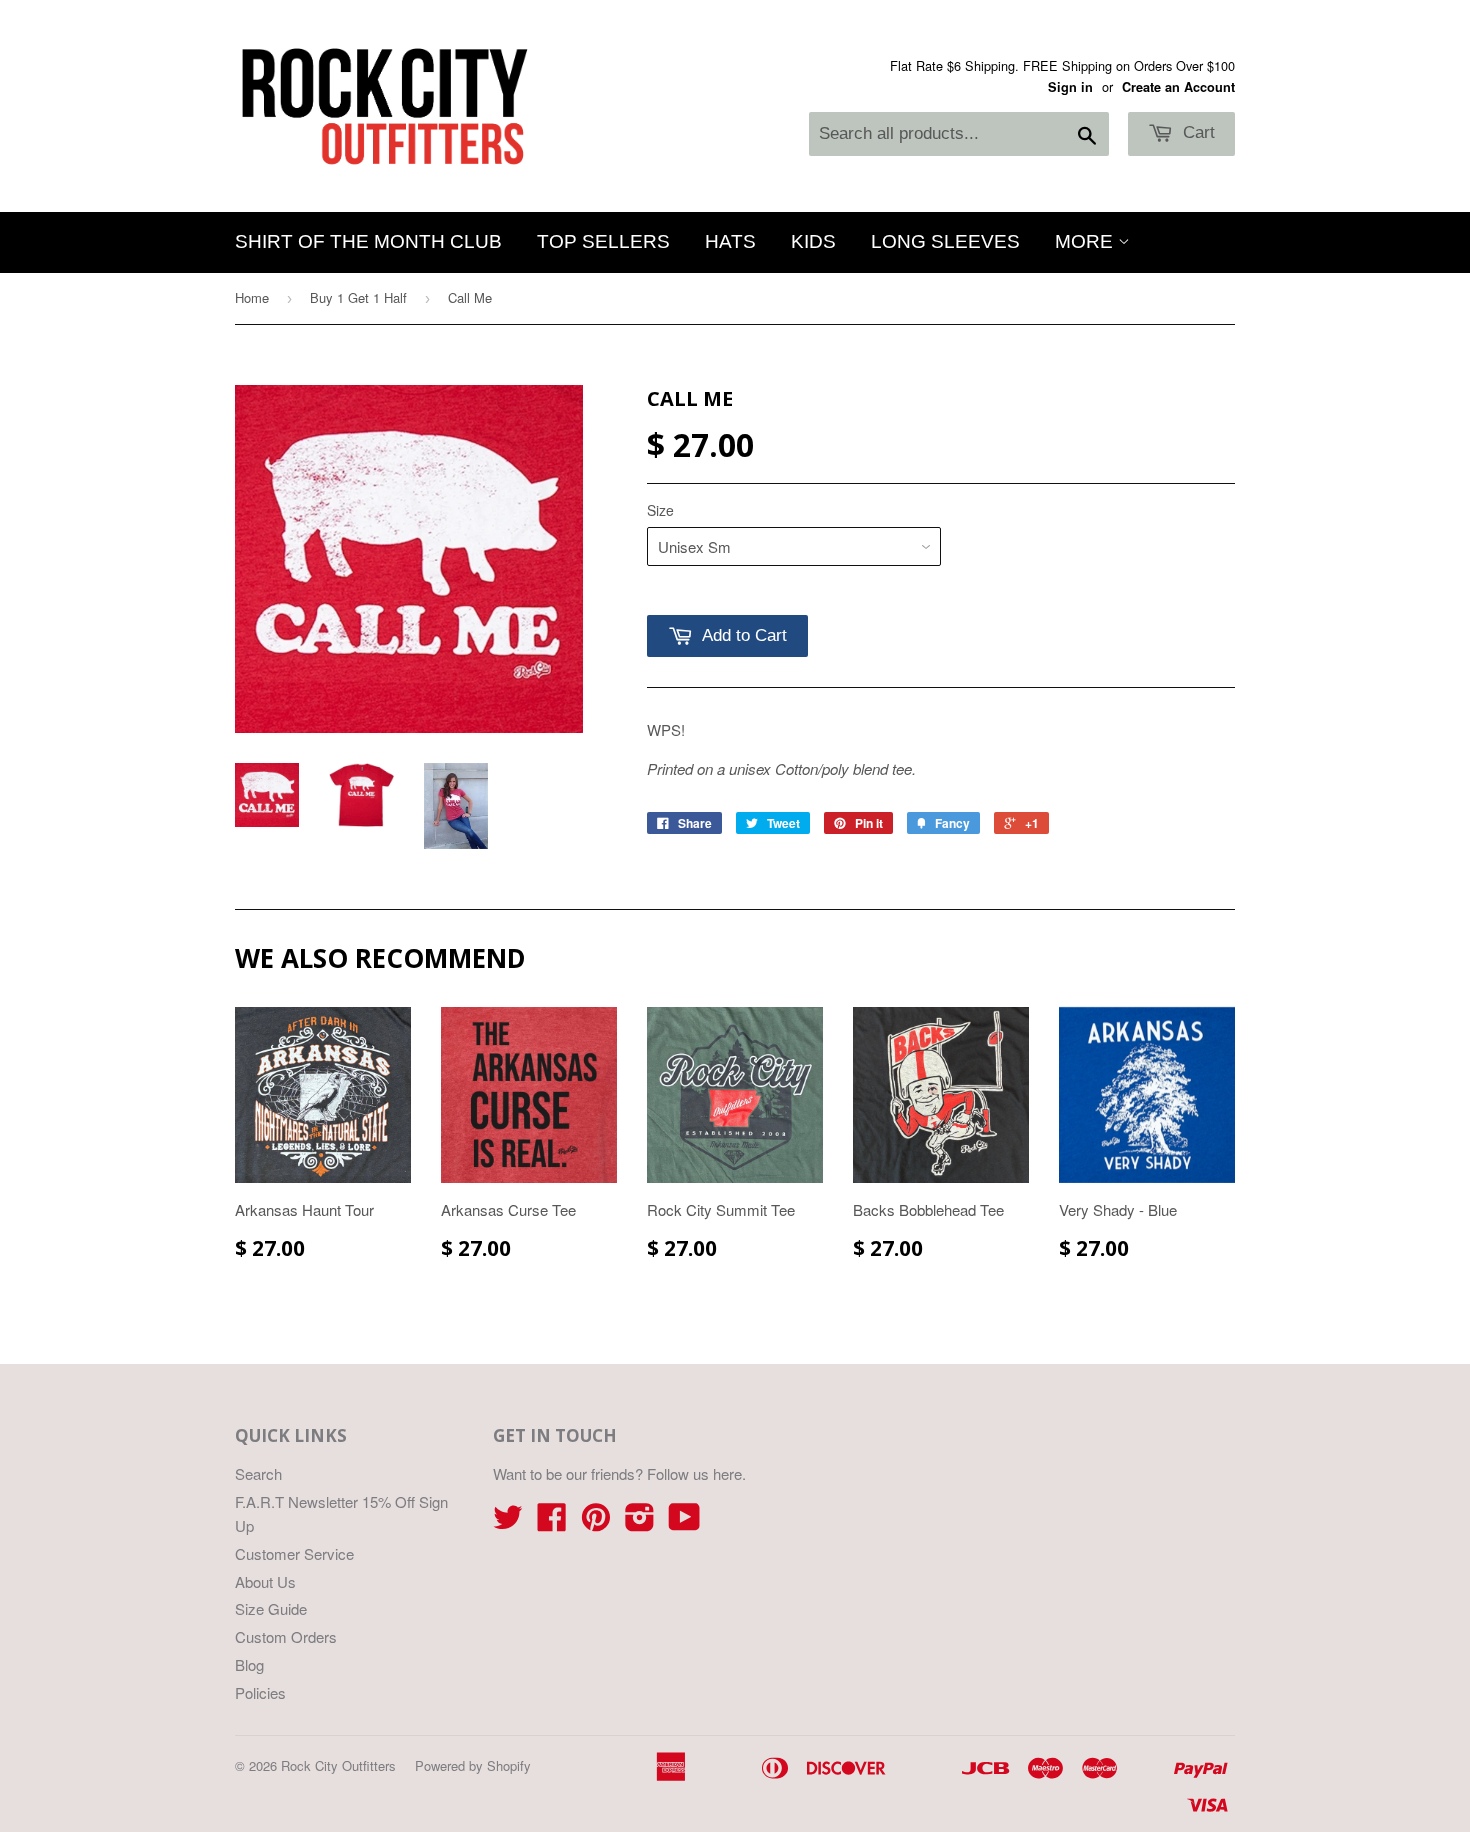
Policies (260, 1692)
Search (258, 1473)
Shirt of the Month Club (368, 241)
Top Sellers (603, 241)
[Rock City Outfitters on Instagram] (640, 1522)
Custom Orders (286, 1636)
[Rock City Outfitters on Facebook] (552, 1522)
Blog (249, 1664)
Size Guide (271, 1608)
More (1086, 241)
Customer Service (294, 1553)
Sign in (1070, 87)
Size (660, 510)
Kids (813, 241)
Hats (730, 241)
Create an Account (1178, 87)
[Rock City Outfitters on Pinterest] (596, 1522)
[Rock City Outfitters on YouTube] (684, 1522)
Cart (1196, 132)
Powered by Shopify (473, 1765)
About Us (265, 1581)
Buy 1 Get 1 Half (358, 297)
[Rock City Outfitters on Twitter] (508, 1522)
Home (252, 297)
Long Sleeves (945, 241)
